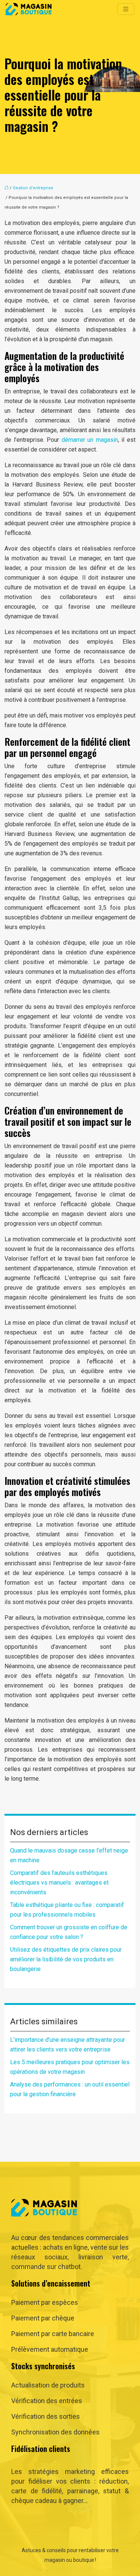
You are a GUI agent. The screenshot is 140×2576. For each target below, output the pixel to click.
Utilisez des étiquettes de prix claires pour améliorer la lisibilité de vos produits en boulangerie (66, 1959)
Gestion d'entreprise (33, 188)
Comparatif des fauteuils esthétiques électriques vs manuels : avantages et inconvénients (59, 1883)
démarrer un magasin (90, 440)
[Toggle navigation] (126, 9)
